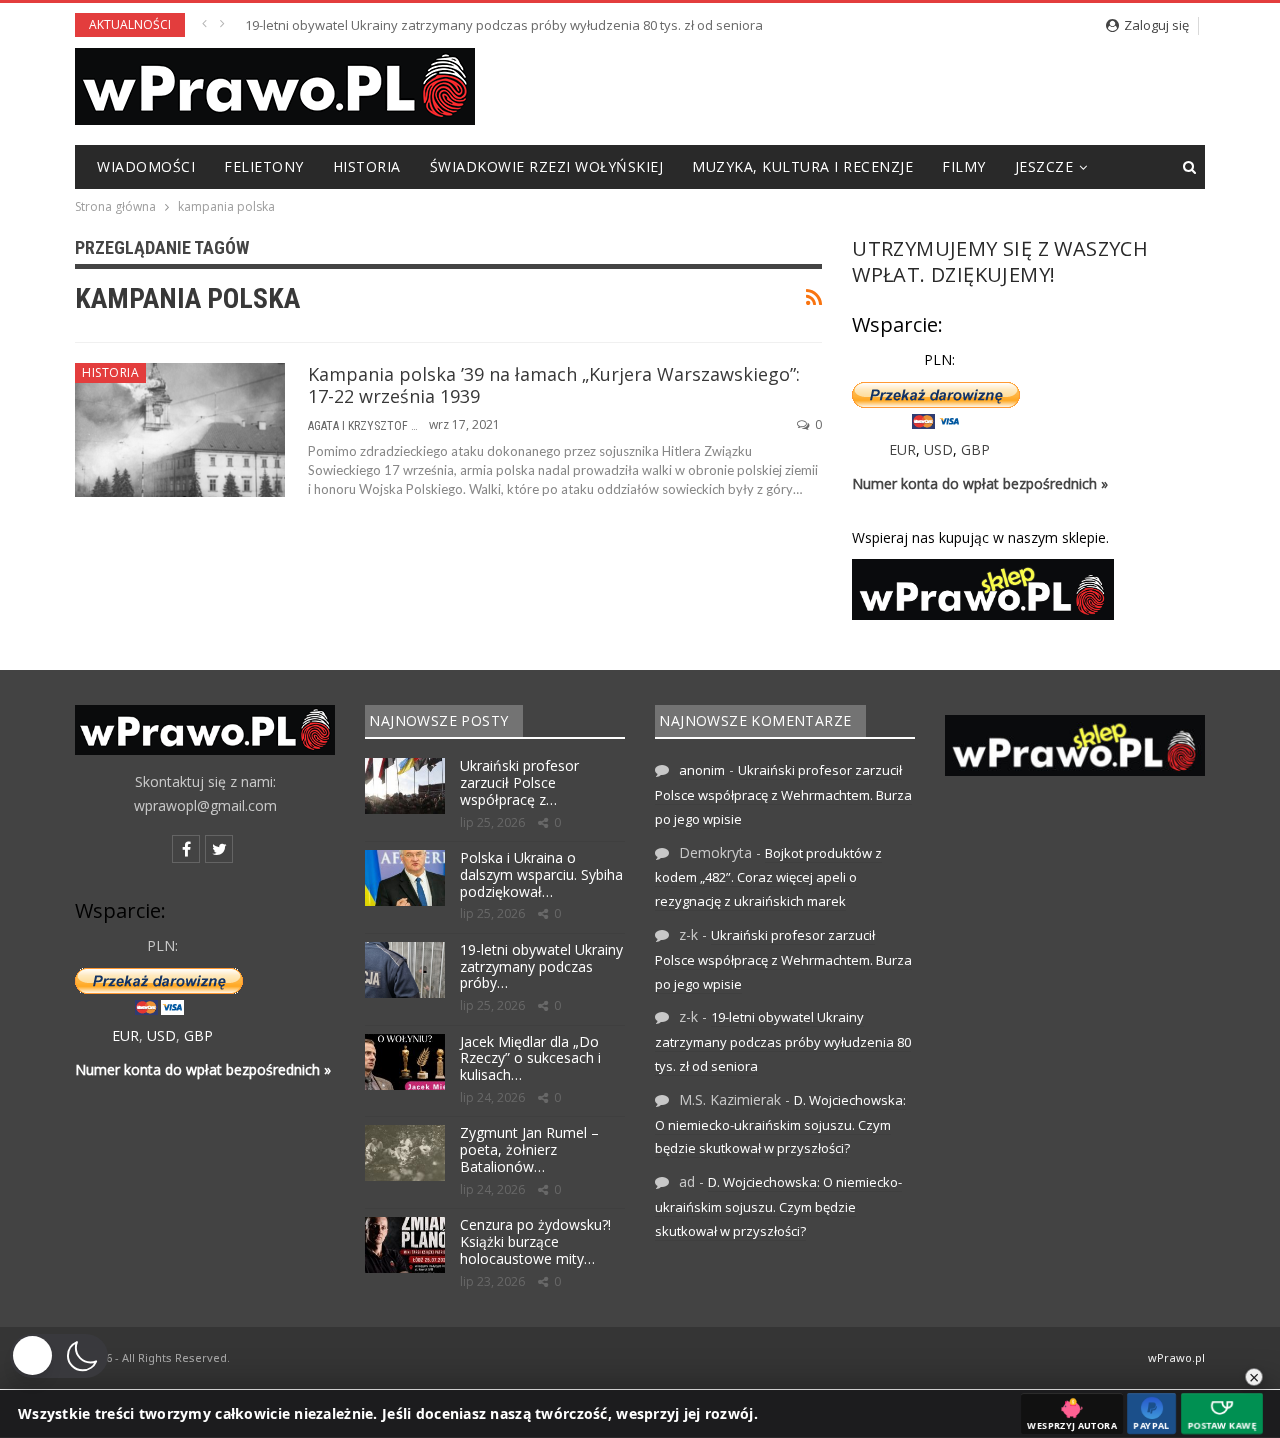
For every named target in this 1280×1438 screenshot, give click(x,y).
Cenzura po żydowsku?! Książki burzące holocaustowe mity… (535, 1241)
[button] (59, 1356)
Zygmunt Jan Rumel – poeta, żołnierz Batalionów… (529, 1149)
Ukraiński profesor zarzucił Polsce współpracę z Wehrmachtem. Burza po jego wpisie (783, 794)
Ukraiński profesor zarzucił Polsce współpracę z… (519, 782)
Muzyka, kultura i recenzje (802, 166)
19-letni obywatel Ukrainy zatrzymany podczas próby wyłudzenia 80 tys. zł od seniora (504, 25)
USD (938, 449)
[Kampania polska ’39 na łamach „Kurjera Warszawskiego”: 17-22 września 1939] (180, 430)
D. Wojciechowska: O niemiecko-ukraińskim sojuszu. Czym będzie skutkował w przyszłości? (780, 1124)
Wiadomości (146, 166)
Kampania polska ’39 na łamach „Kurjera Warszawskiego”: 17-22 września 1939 (554, 385)
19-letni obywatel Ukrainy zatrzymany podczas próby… (541, 966)
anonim (702, 770)
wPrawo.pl (1176, 1357)
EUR (902, 449)
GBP (975, 449)
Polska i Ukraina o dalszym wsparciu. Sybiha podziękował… (541, 874)
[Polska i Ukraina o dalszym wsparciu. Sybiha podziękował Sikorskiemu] (405, 878)
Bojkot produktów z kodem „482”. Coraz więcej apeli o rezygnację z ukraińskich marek (768, 877)
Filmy (964, 166)
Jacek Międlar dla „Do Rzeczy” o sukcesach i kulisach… (530, 1058)
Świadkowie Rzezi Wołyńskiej (547, 166)
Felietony (264, 166)
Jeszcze (1044, 166)
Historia (367, 166)
